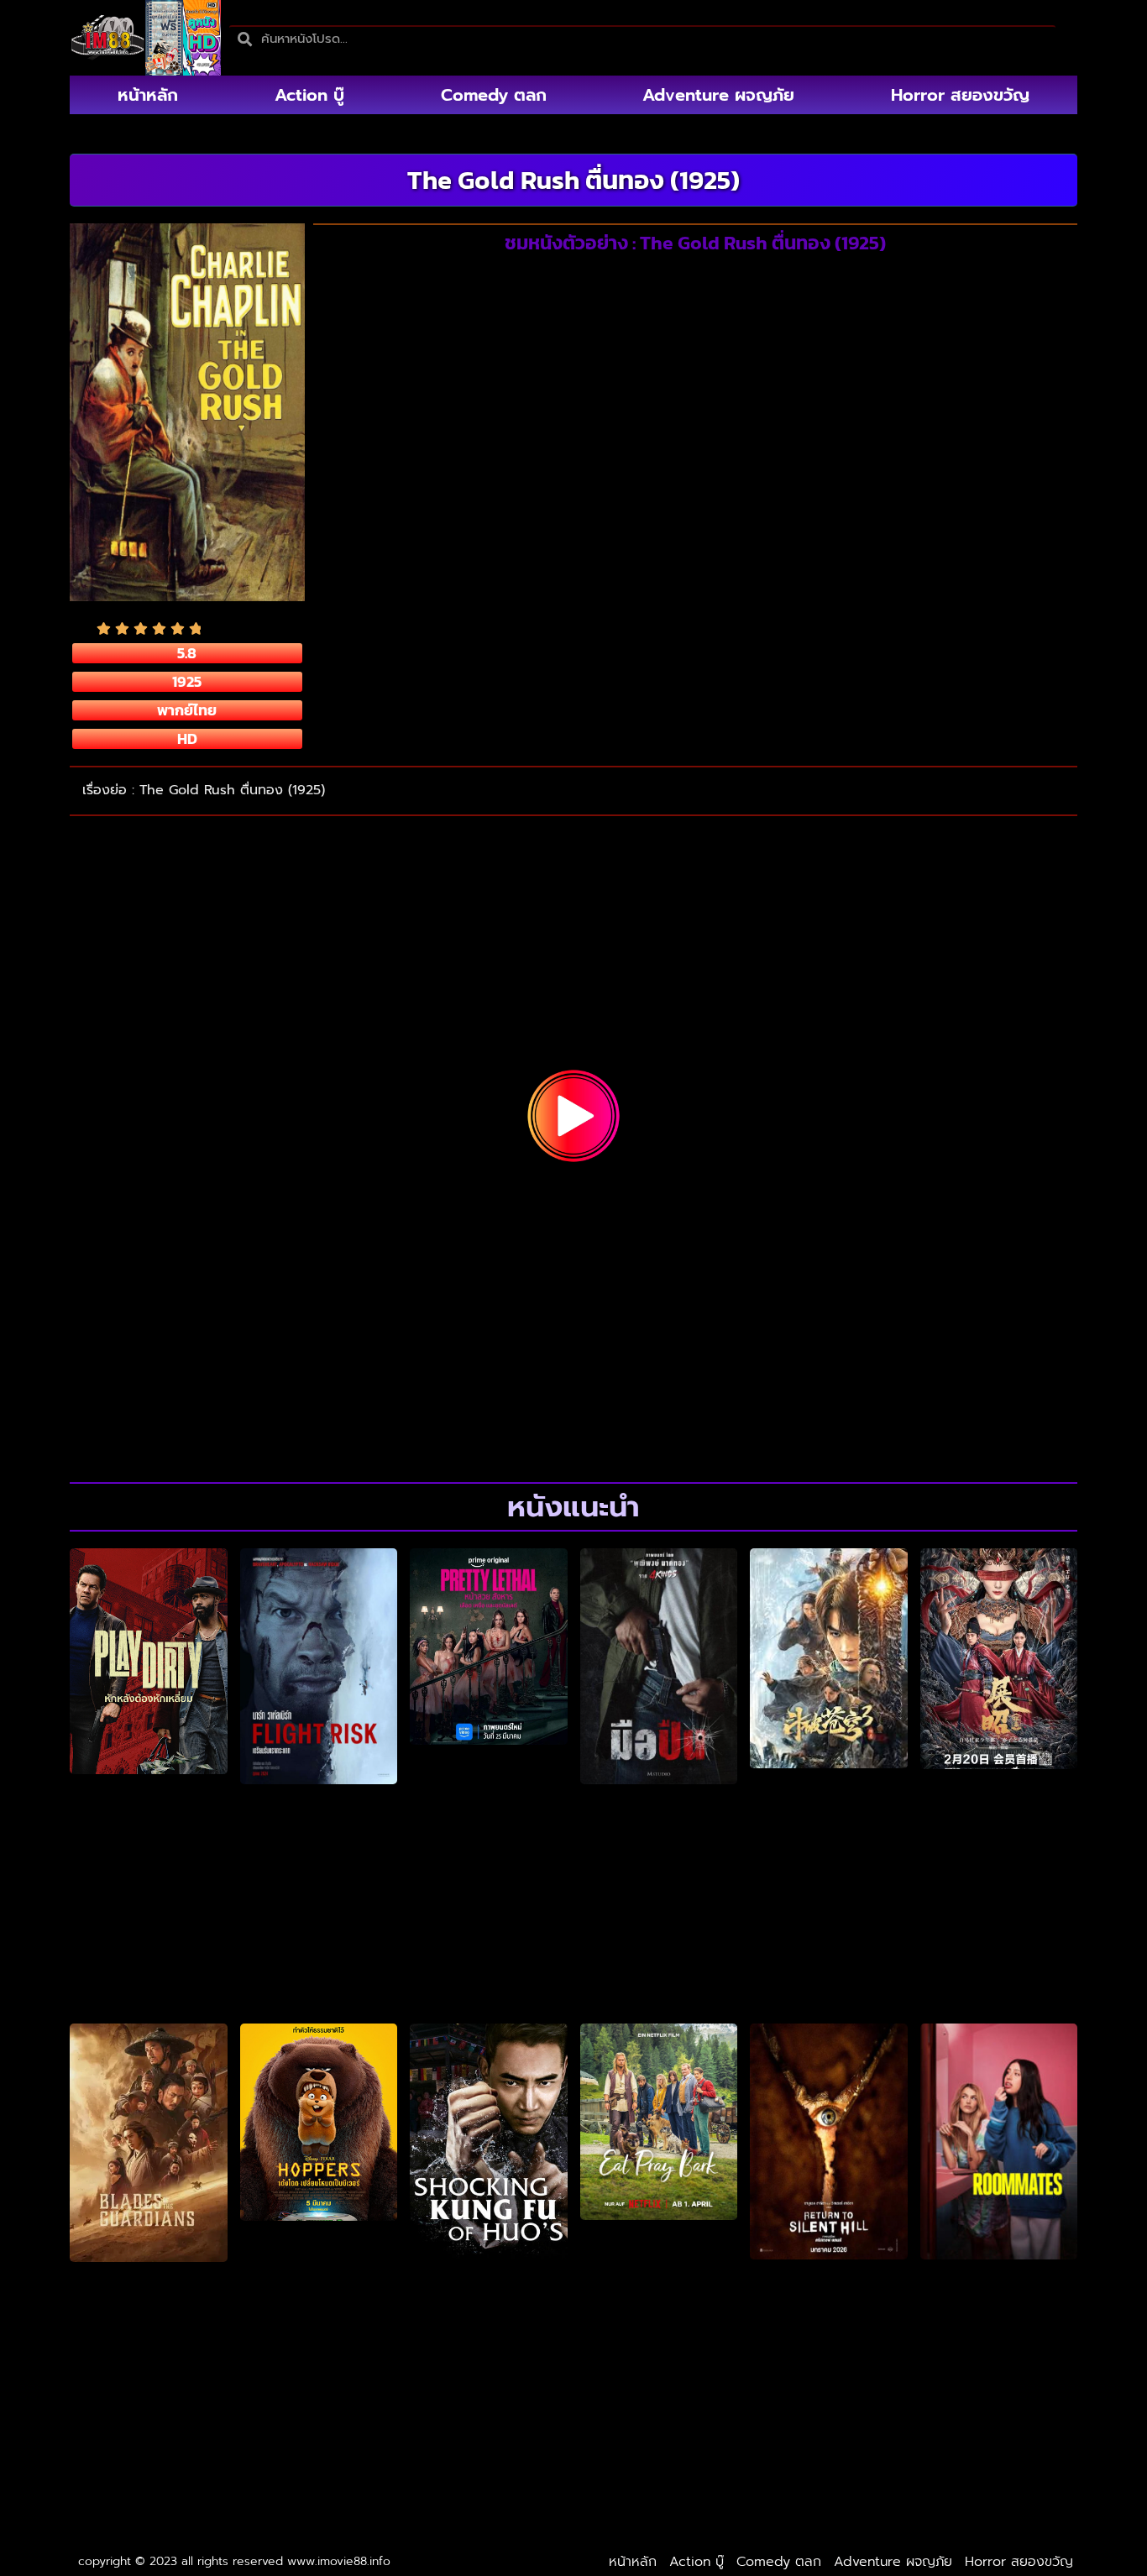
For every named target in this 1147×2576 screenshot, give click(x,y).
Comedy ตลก (494, 95)
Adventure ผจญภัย (718, 95)
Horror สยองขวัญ (960, 95)
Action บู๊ (309, 95)
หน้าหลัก (148, 95)
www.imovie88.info (339, 2561)
